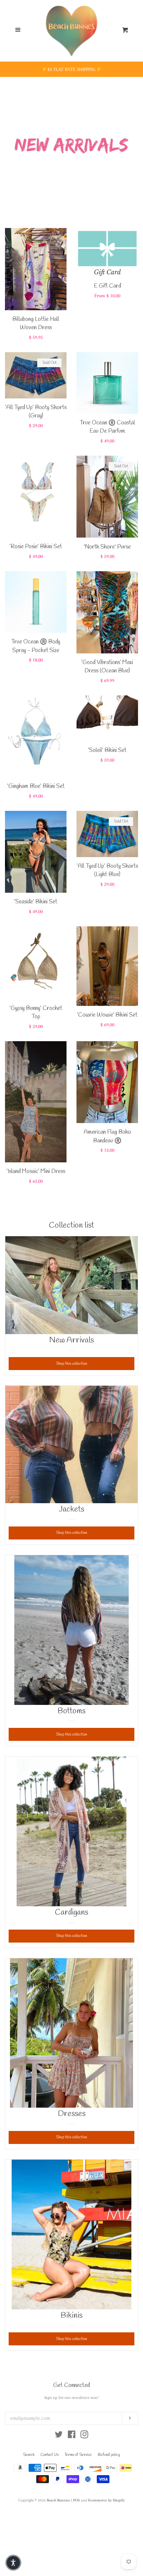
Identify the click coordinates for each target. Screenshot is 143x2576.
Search (29, 2455)
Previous (9, 142)
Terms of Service (78, 2455)
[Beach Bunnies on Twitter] (59, 2436)
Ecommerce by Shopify (106, 2500)
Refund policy (109, 2455)
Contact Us (50, 2455)
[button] (13, 2563)
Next (134, 142)
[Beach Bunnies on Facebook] (72, 2436)
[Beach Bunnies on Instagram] (84, 2436)
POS (76, 2500)
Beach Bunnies (59, 2500)
